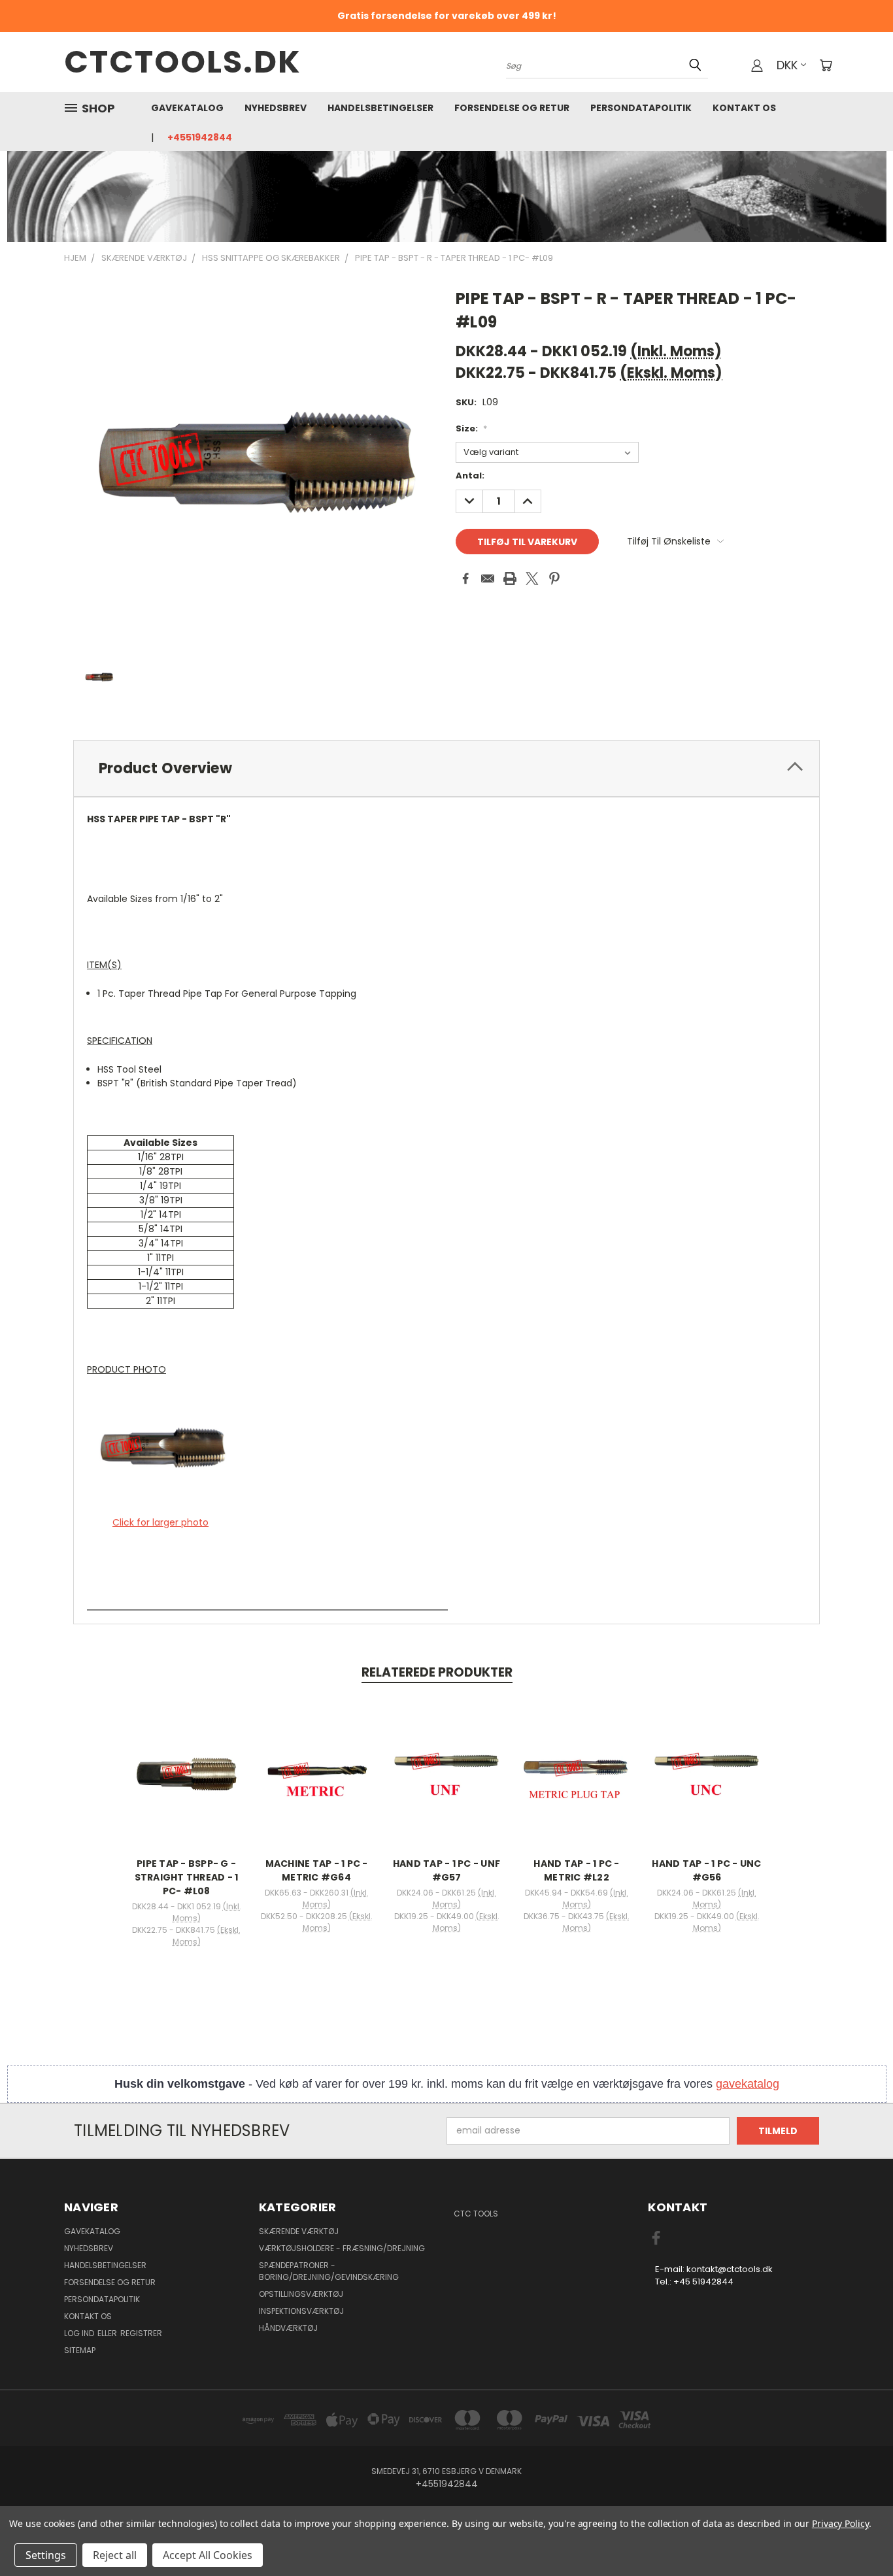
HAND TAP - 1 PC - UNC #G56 (706, 1870)
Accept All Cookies (208, 2555)
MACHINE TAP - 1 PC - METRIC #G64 (317, 1870)
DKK (787, 65)
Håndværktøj (288, 2328)
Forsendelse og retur (512, 108)
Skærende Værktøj (299, 2231)
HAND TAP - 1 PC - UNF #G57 (446, 1870)
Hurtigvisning (186, 1759)
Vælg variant (186, 1783)
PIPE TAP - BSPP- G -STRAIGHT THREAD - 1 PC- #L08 (187, 1877)
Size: (471, 428)
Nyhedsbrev (276, 108)
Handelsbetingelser (380, 108)
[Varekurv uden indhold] (826, 65)
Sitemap (80, 2350)
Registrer (141, 2333)
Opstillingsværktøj (301, 2294)
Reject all (115, 2555)
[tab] (446, 768)
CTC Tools (476, 2214)
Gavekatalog (187, 108)
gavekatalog (748, 2084)
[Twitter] (532, 578)
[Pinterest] (554, 578)
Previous (859, 2535)
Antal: (470, 476)
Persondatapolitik (641, 108)
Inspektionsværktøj (301, 2311)
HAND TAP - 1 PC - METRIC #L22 (576, 1870)
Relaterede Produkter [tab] (437, 1672)
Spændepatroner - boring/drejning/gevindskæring (329, 2271)
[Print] (510, 578)
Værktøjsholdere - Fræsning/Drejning (342, 2248)
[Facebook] (465, 578)
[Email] (488, 578)
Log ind (80, 2333)
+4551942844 (200, 137)
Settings (46, 2555)
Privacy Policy (840, 2523)
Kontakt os (744, 108)
